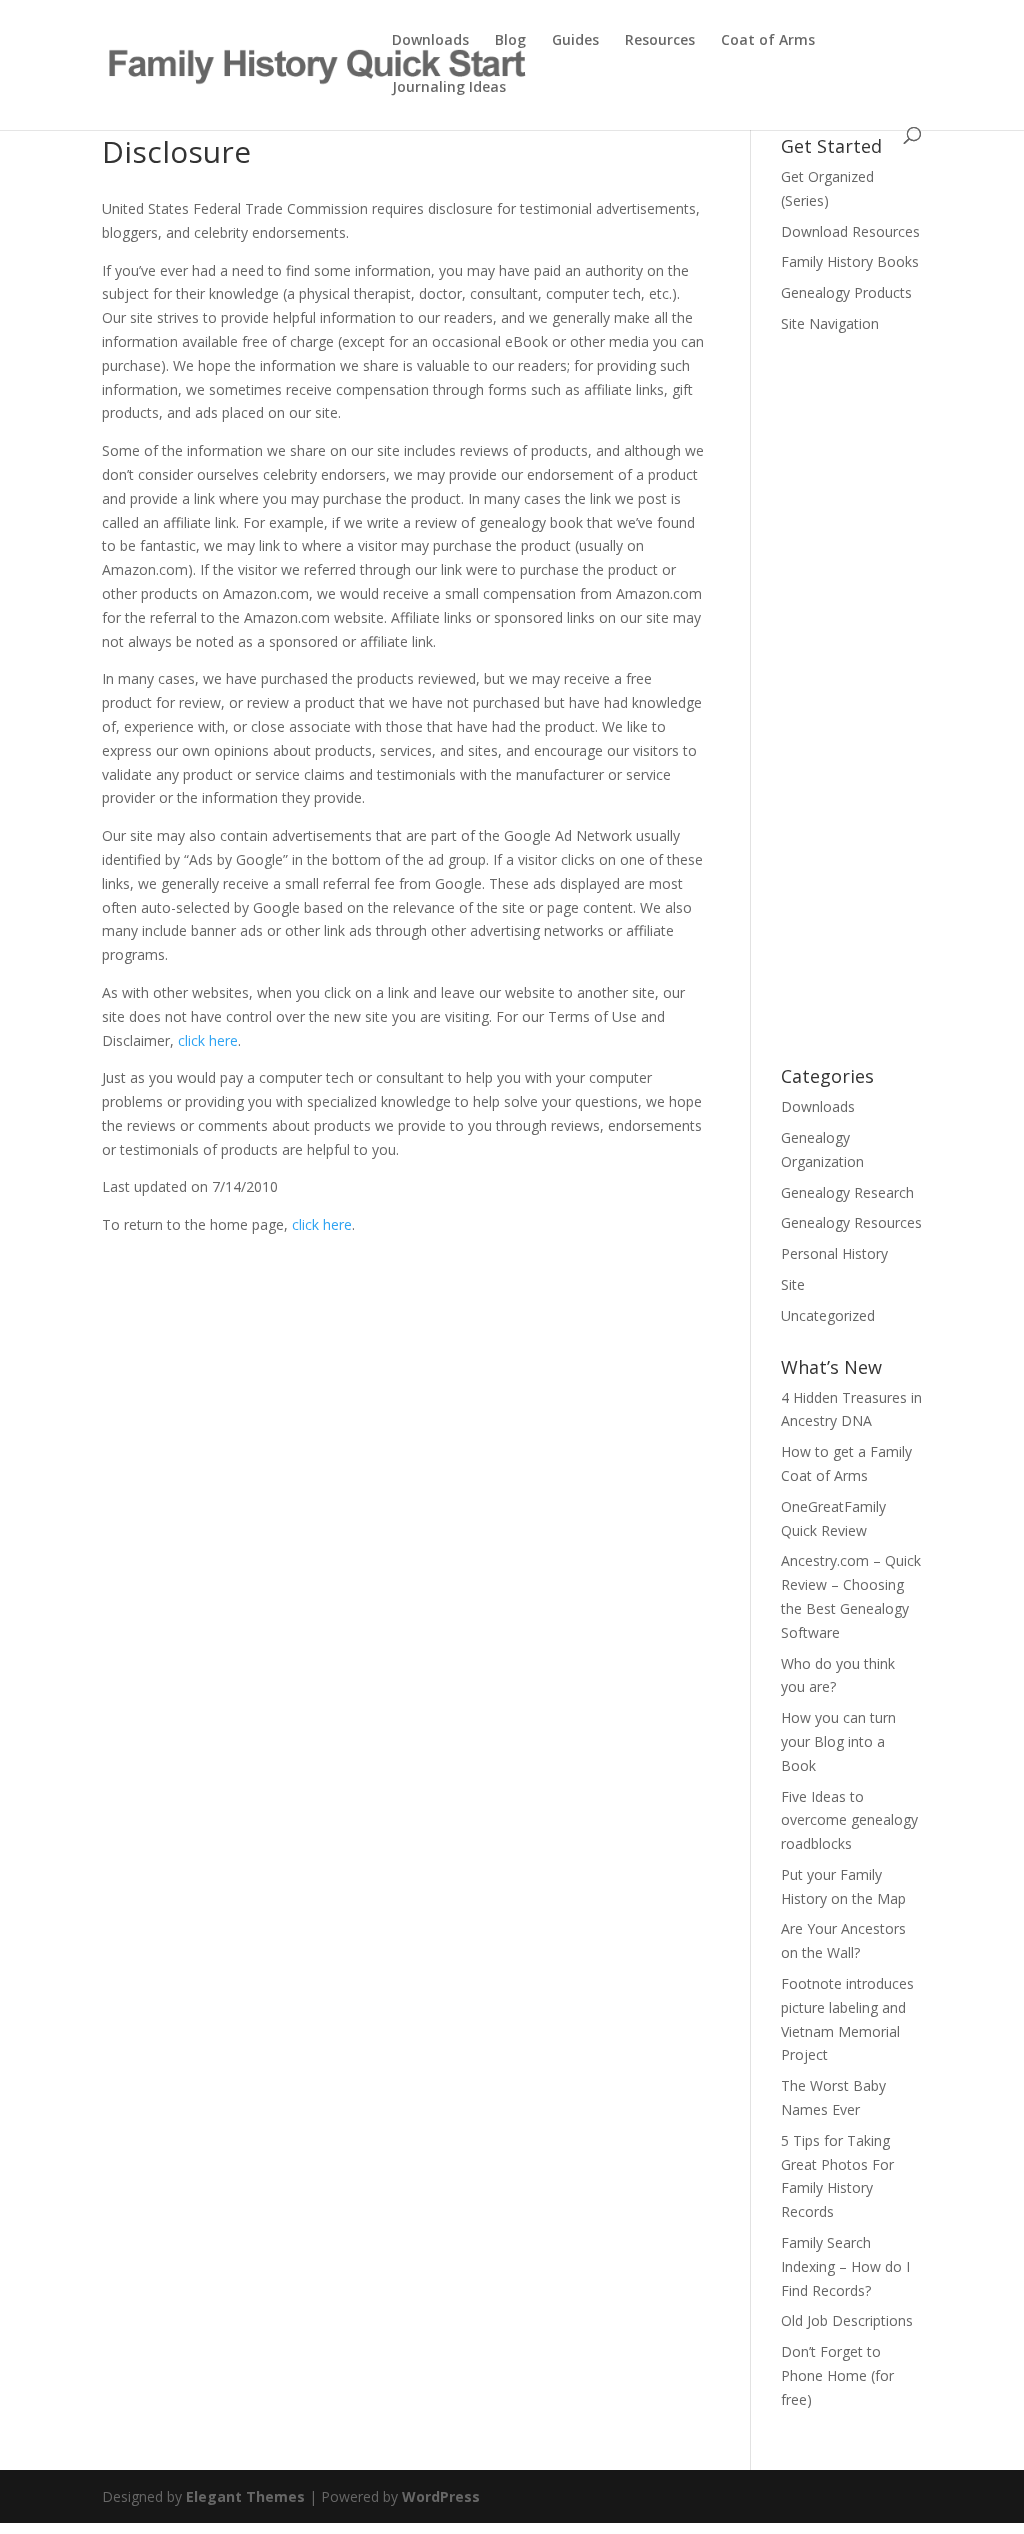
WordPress (441, 2496)
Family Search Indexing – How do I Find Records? (845, 2266)
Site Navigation (830, 323)
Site (793, 1284)
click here (208, 1040)
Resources (660, 41)
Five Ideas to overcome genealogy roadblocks (849, 1820)
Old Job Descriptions (847, 2320)
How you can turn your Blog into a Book (838, 1741)
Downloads (430, 41)
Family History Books (850, 261)
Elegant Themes (245, 2496)
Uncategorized (828, 1315)
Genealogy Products (846, 292)
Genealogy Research (847, 1192)
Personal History (834, 1253)
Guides (575, 41)
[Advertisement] (851, 713)
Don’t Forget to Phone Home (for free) (837, 2375)
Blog (510, 41)
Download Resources (850, 231)
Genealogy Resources (851, 1222)
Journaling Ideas (449, 88)
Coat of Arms (768, 41)
